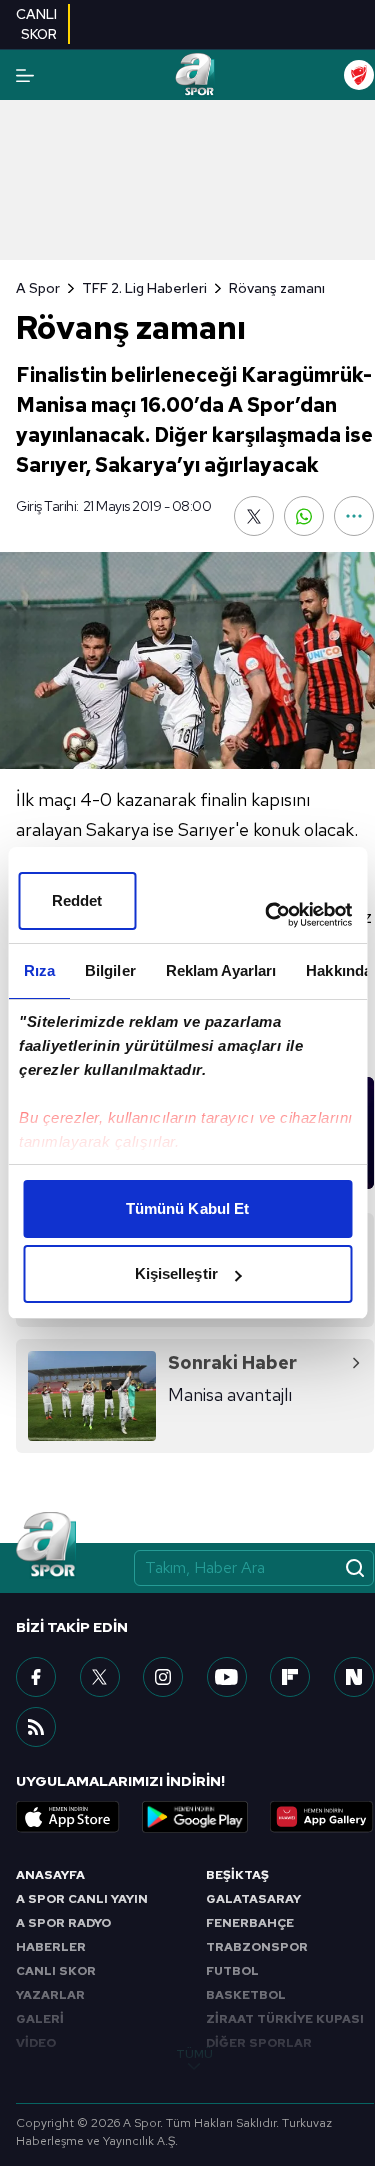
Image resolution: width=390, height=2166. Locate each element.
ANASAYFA (50, 1875)
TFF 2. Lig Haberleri (144, 288)
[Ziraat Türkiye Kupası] (359, 75)
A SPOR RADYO (63, 1923)
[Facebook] (36, 1677)
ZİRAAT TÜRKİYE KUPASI (285, 2019)
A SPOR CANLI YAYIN (82, 1899)
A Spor (38, 288)
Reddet (77, 900)
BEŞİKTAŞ (237, 1875)
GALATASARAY (253, 1899)
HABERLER (51, 1947)
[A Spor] (194, 75)
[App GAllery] (322, 1817)
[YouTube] (227, 1677)
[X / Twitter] (100, 1677)
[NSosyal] (354, 1677)
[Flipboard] (290, 1677)
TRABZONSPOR (257, 1947)
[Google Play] (195, 1817)
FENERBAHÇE (250, 1923)
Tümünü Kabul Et (188, 1208)
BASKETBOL (246, 1995)
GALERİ (40, 2019)
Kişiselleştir (176, 1273)
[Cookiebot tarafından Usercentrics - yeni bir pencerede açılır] (267, 915)
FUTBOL (232, 1971)
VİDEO (36, 2043)
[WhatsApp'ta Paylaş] (304, 516)
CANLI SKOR (56, 1971)
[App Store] (68, 1817)
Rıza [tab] (38, 970)
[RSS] (36, 1727)
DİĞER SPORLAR (259, 2043)
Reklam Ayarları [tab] (220, 970)
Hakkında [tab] (339, 970)
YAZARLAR (50, 1995)
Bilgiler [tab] (109, 970)
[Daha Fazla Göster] (354, 516)
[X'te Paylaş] (254, 516)
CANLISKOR (36, 24)
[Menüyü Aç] (25, 75)
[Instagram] (163, 1677)
